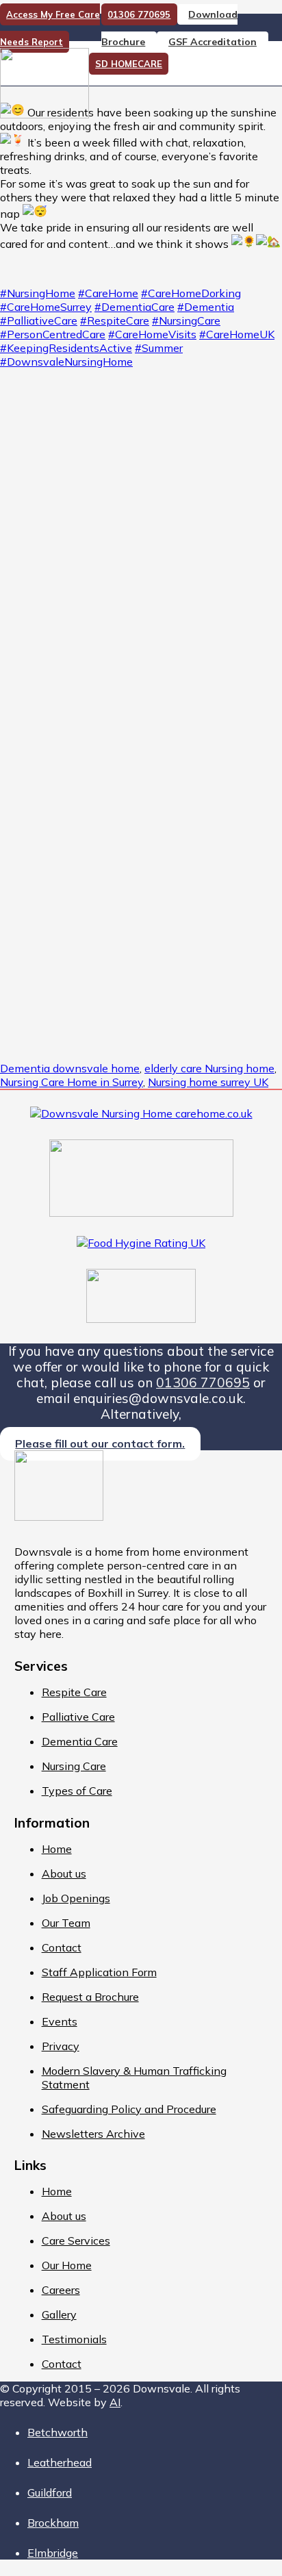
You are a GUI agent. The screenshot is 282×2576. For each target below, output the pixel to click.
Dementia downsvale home (70, 1068)
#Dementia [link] (206, 307)
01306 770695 (203, 1382)
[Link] (44, 114)
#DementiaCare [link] (134, 307)
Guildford (50, 2492)
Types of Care (77, 1791)
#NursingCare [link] (186, 320)
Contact (62, 1947)
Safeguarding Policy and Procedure (129, 2109)
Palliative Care (78, 1717)
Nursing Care (74, 1766)
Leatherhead (60, 2462)
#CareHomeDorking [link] (191, 293)
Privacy (61, 2046)
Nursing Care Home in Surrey (72, 1082)
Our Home (67, 2265)
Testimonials (74, 2339)
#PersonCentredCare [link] (53, 334)
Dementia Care (80, 1741)
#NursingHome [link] (38, 293)
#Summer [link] (159, 348)
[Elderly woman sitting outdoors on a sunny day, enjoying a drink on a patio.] (141, 587)
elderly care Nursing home (209, 1068)
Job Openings (76, 1898)
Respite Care (74, 1692)
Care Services (76, 2240)
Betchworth (57, 2432)
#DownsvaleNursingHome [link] (66, 362)
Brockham (53, 2523)
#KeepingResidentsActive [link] (66, 348)
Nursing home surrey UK (208, 1082)
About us (64, 1873)
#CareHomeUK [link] (237, 334)
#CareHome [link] (108, 293)
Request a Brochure (90, 1997)
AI (115, 2402)
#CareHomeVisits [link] (152, 334)
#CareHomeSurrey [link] (46, 307)
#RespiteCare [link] (115, 320)
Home (57, 1849)
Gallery (59, 2314)
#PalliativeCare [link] (39, 320)
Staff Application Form (99, 1972)
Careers (61, 2290)
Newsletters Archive (93, 2134)
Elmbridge (53, 2553)
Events (60, 2021)
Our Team (66, 1923)
